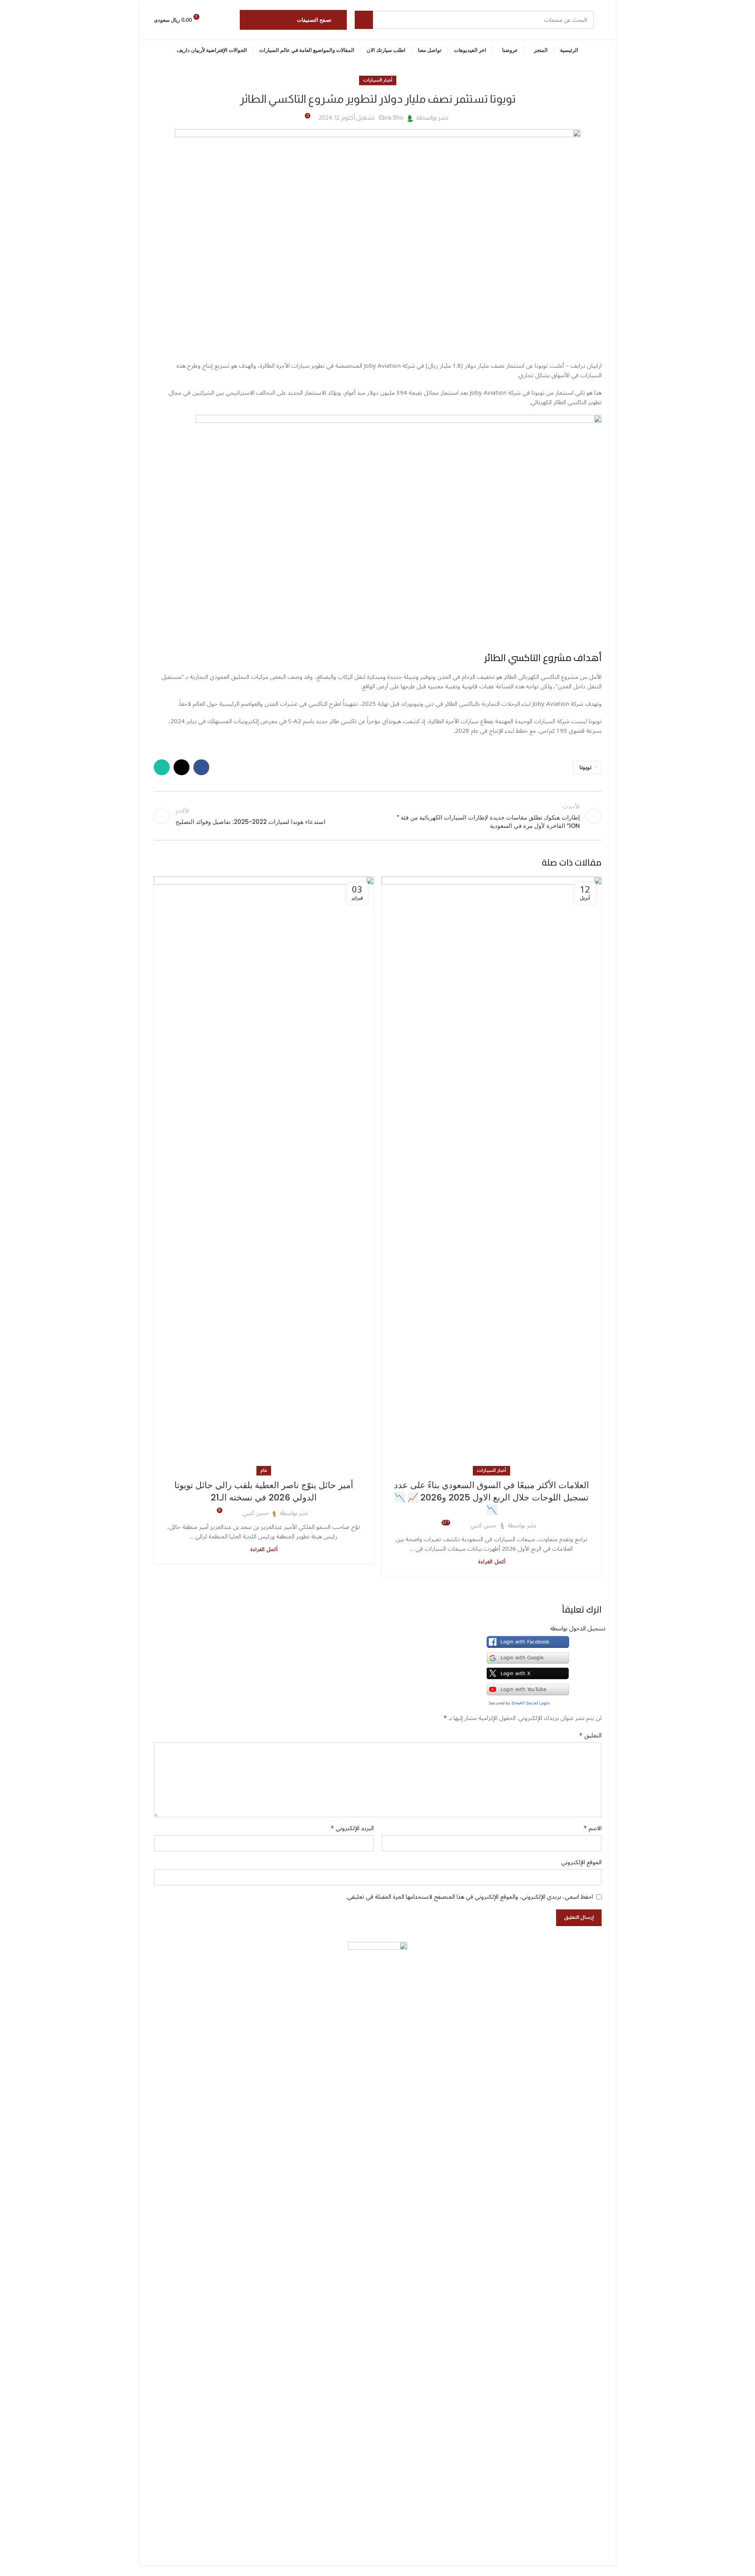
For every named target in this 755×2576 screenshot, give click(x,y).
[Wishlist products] (214, 20)
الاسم (593, 1828)
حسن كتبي (484, 1525)
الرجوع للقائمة (377, 816)
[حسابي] (229, 20)
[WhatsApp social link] (162, 767)
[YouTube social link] (371, 2559)
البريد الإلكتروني (352, 1828)
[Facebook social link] (201, 767)
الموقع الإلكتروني (581, 1862)
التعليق (590, 1735)
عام (264, 1470)
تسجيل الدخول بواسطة (578, 1628)
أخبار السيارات (378, 80)
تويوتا (585, 767)
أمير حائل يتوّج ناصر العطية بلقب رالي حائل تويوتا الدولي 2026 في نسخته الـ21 (264, 1491)
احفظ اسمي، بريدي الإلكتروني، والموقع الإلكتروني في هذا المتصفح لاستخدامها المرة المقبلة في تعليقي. (469, 1897)
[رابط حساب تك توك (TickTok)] (356, 2559)
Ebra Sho (391, 118)
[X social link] (182, 767)
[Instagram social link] (385, 2559)
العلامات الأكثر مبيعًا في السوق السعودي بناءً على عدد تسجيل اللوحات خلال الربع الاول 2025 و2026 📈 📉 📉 (491, 1497)
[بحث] (364, 20)
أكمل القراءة (492, 1562)
